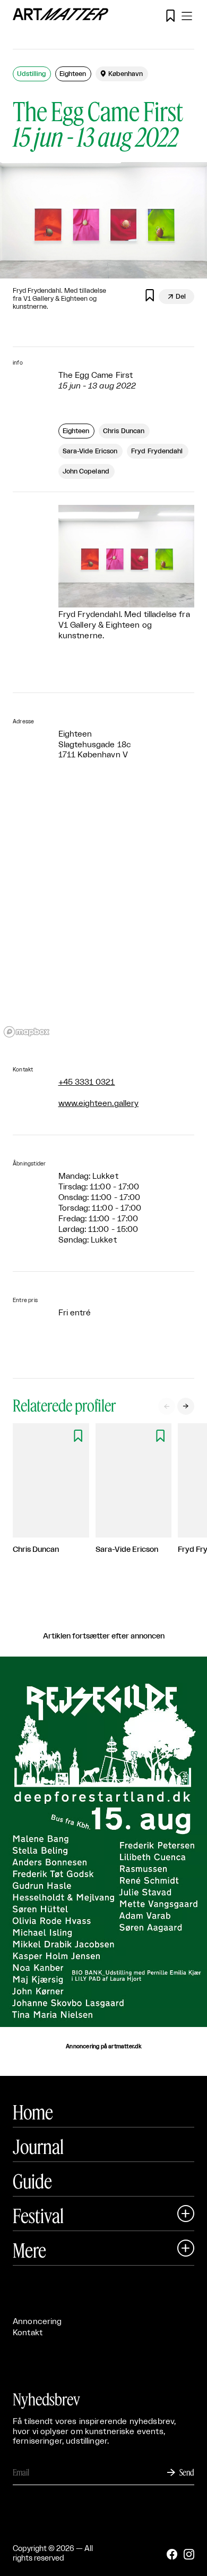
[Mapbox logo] (27, 1032)
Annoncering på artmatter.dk (103, 2047)
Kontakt (28, 2333)
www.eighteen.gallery (99, 1104)
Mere (29, 2250)
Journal (38, 2147)
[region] (103, 914)
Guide (32, 2181)
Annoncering (37, 2322)
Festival (38, 2216)
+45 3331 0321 (87, 1082)
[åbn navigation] (187, 16)
